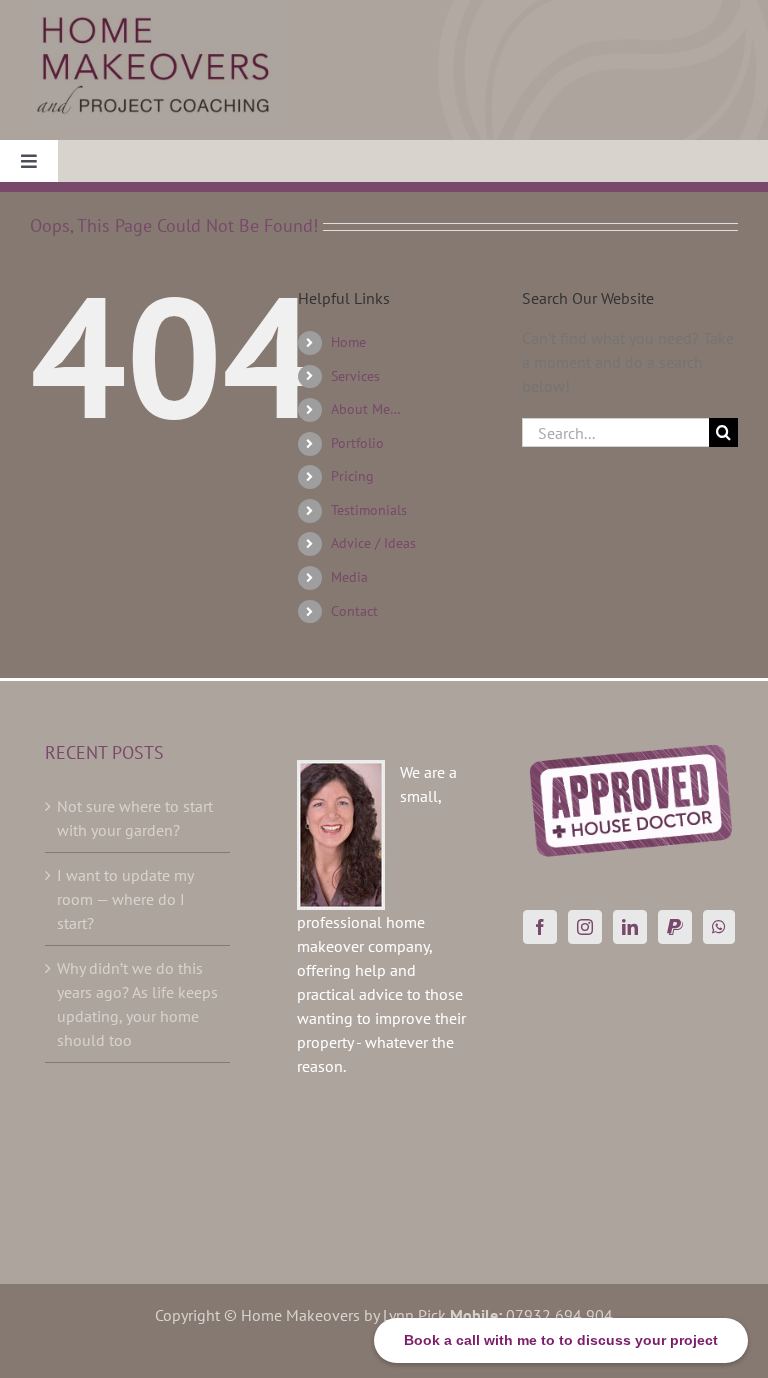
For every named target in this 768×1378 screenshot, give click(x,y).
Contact (354, 611)
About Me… (366, 409)
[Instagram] (585, 927)
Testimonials (369, 510)
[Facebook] (540, 927)
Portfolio (357, 443)
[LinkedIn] (630, 927)
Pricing (352, 476)
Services (355, 376)
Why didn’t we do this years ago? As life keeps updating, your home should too (137, 1004)
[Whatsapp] (719, 927)
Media (349, 577)
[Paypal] (675, 927)
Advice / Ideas (373, 543)
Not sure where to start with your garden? (135, 818)
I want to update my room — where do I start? (125, 899)
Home (348, 342)
